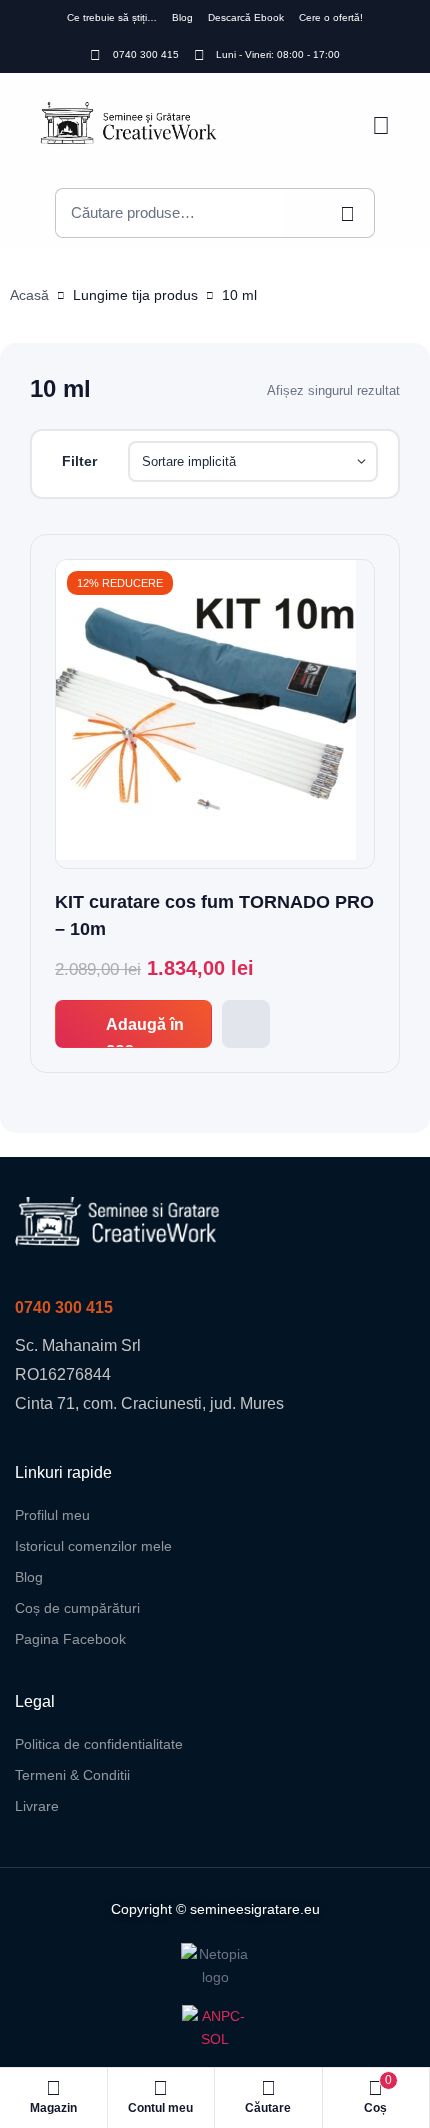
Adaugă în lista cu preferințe (246, 1024)
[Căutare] (330, 213)
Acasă (29, 295)
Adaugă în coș (145, 1032)
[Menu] (381, 126)
